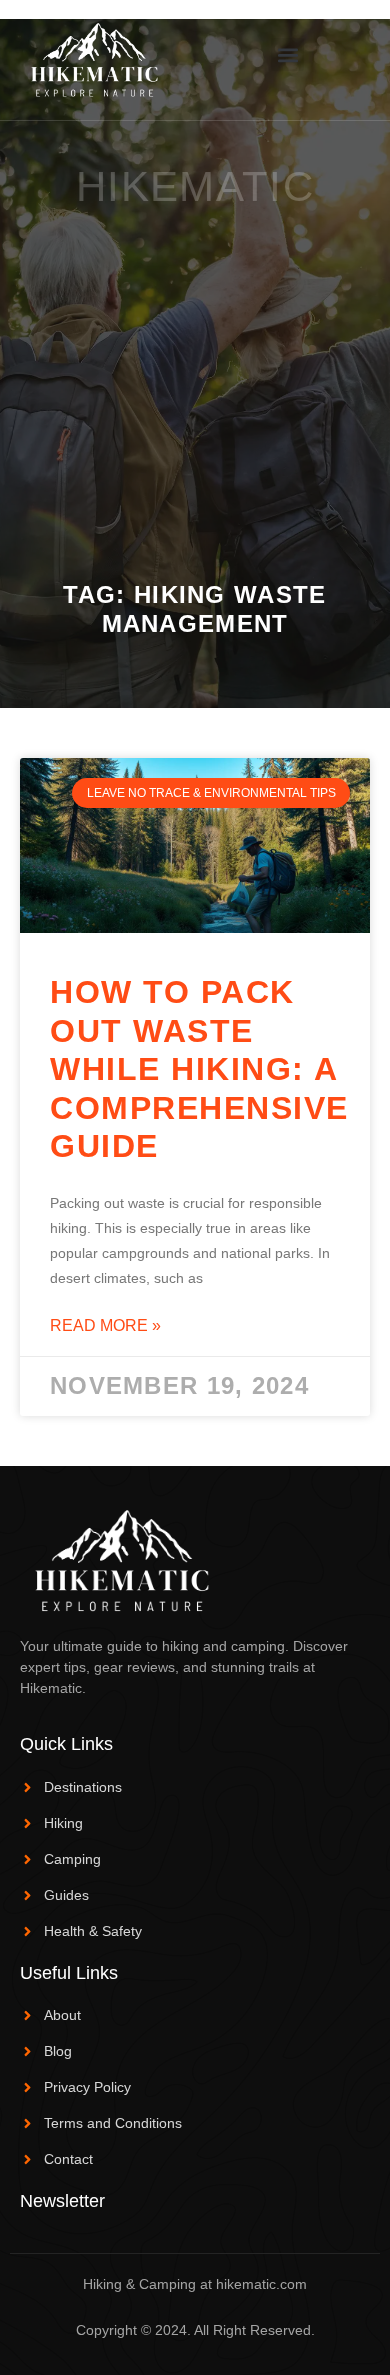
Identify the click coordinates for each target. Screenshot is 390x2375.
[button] (287, 54)
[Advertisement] (195, 376)
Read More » (105, 1325)
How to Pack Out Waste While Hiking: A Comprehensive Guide (199, 1069)
